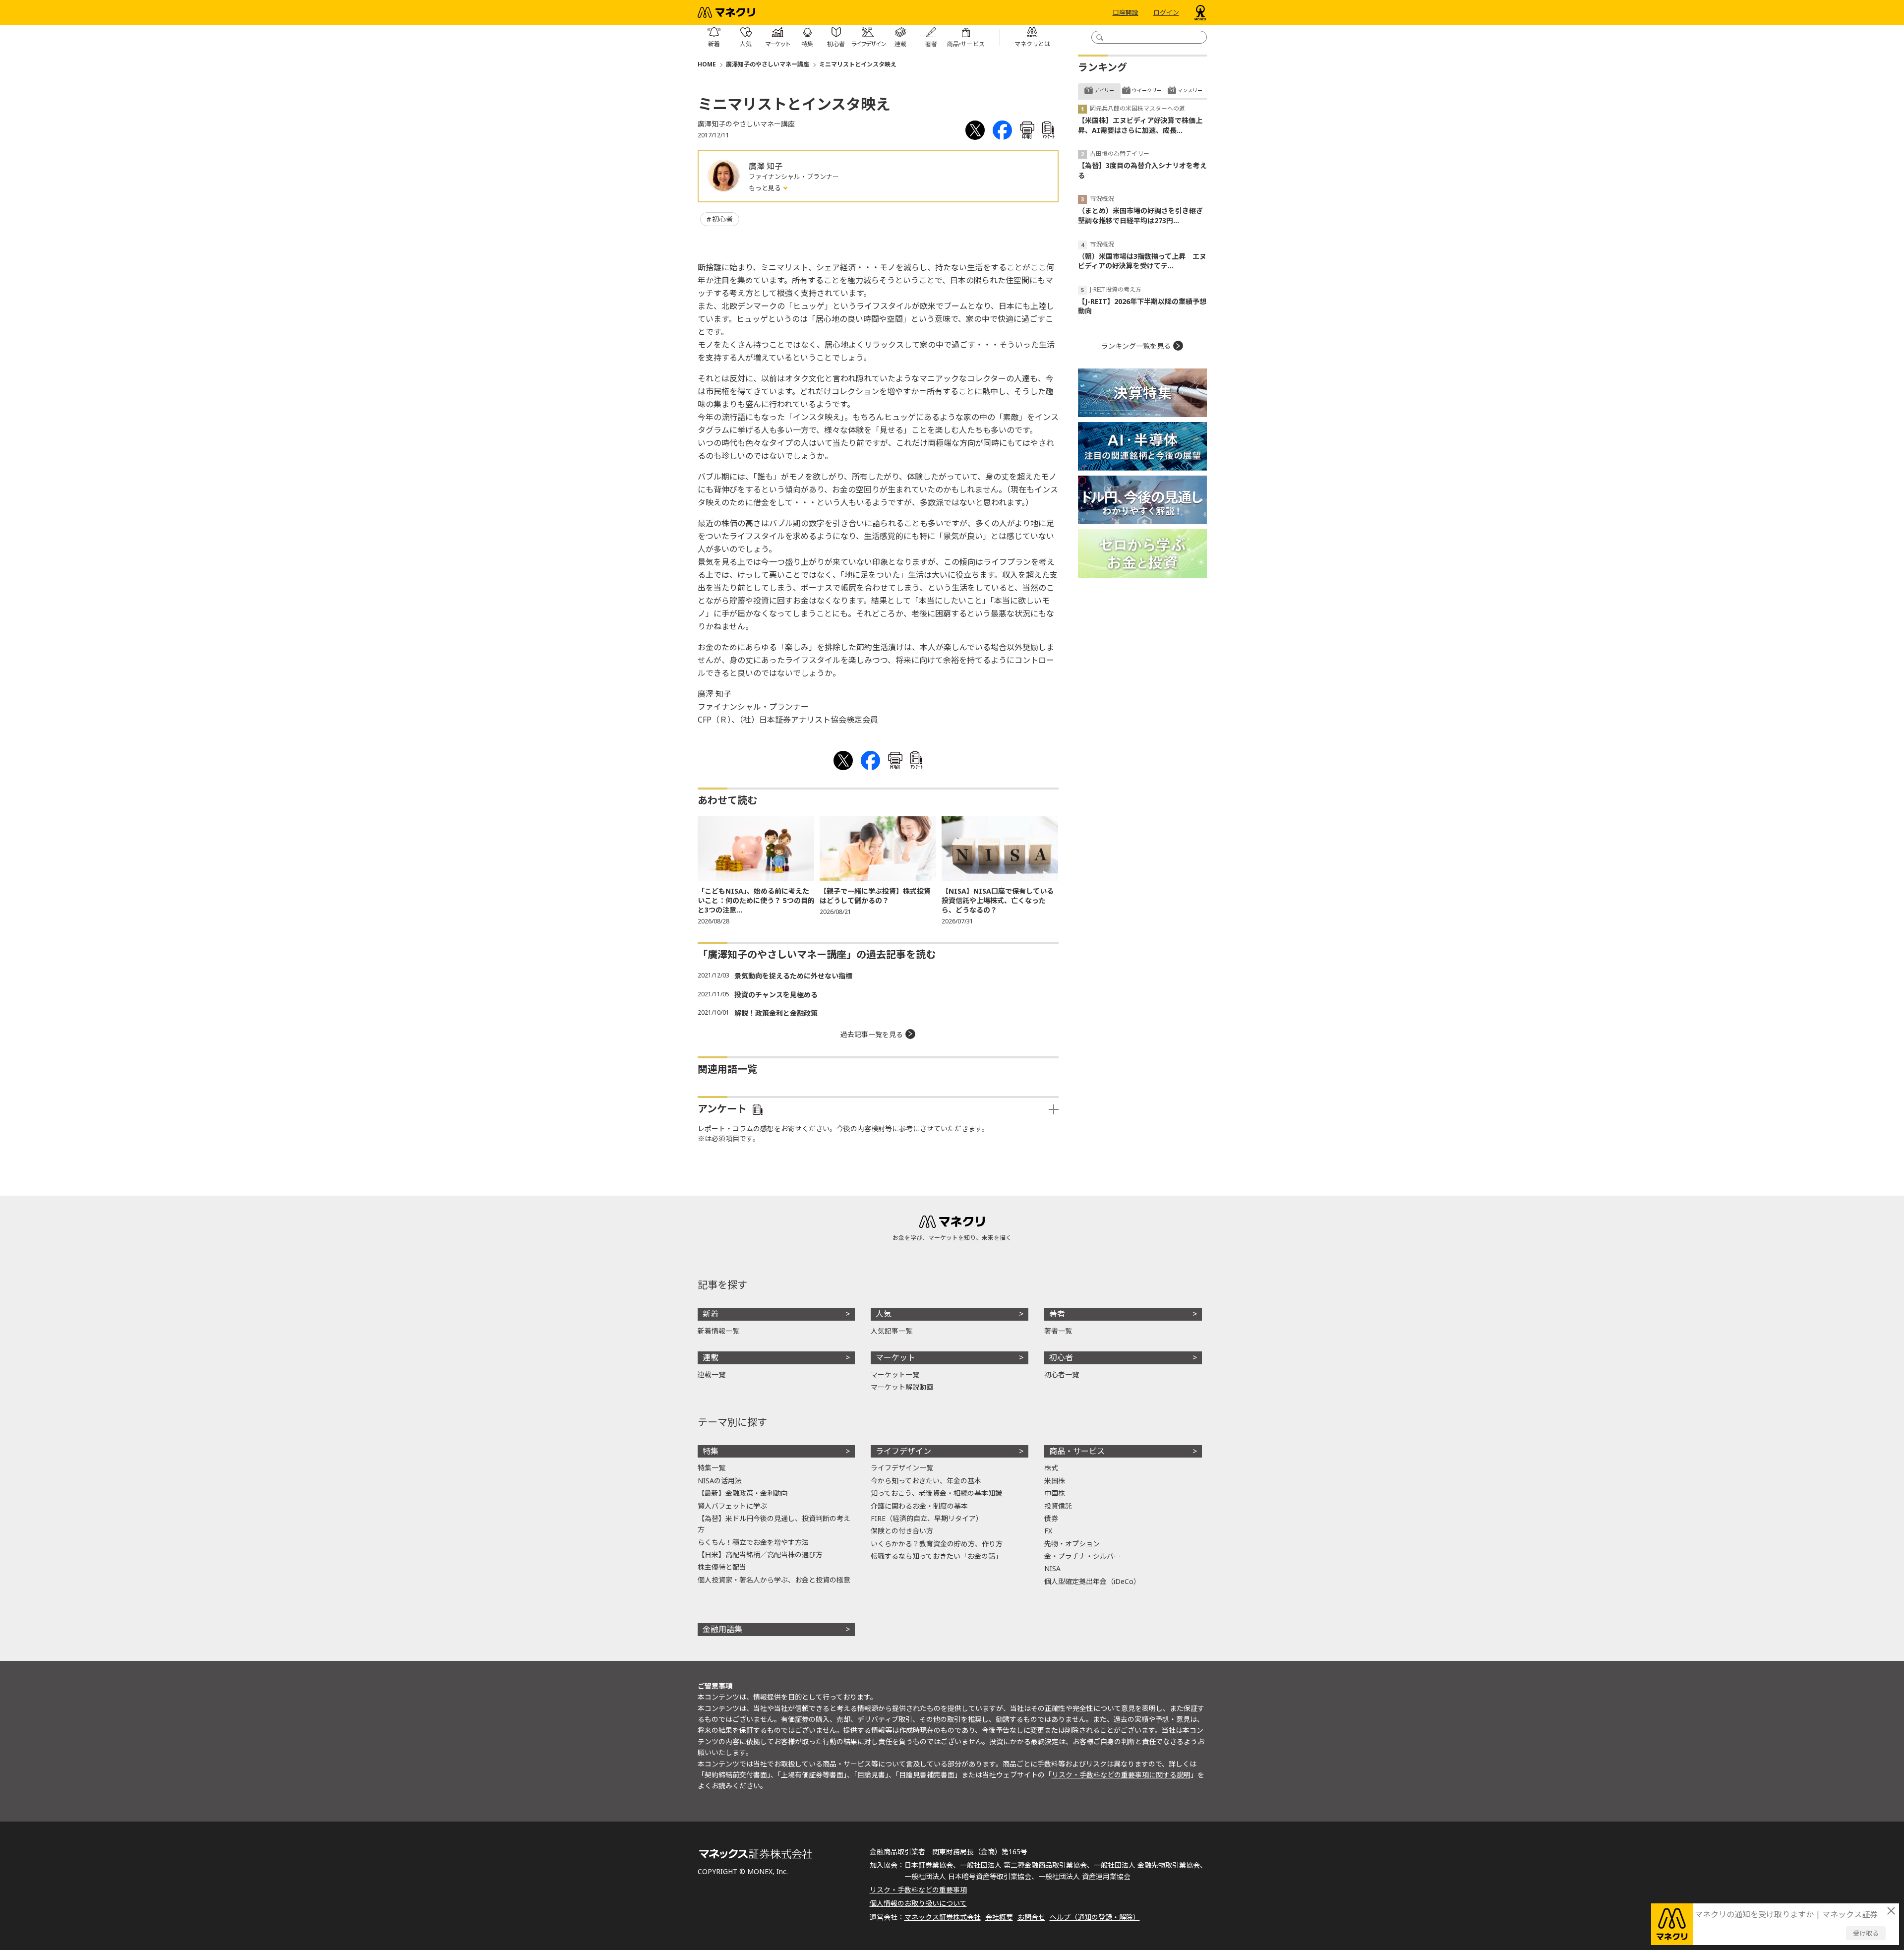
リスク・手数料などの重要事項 (918, 1890)
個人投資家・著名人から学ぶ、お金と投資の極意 (774, 1580)
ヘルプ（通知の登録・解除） (1095, 1917)
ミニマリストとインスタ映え (858, 64)
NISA (1052, 1568)
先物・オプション (1072, 1544)
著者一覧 (1058, 1331)
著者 (1057, 1314)
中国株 (1055, 1493)
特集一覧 (712, 1468)
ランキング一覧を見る (1136, 346)
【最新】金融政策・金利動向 (743, 1493)
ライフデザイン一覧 (902, 1468)
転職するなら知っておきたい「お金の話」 (936, 1556)
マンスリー (1190, 90)
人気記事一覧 (892, 1331)
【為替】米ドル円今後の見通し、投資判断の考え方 (774, 1524)
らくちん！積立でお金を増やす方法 (753, 1542)
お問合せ (1031, 1917)
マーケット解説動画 (902, 1387)
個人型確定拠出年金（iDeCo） (1092, 1581)
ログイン (1166, 12)
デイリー (1104, 90)
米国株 (1055, 1481)
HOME (707, 64)
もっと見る (766, 188)
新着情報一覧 (718, 1331)
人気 (884, 1314)
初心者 (722, 219)
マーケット (895, 1357)
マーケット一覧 (895, 1374)
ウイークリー (1147, 90)
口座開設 (1126, 12)
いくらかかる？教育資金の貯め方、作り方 (937, 1544)
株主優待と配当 (722, 1567)
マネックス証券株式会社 (943, 1917)
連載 (711, 1357)
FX (1048, 1531)
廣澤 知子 (766, 166)
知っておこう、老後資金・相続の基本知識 (936, 1493)
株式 (1051, 1468)
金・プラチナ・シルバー (1082, 1556)
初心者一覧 (1062, 1374)
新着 (711, 1314)
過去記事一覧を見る (872, 1034)
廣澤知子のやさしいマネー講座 (768, 64)
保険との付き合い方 (902, 1531)
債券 (1051, 1518)
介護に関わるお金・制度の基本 (919, 1506)
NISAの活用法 (720, 1481)
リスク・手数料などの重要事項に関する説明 (1121, 1775)
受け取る (1866, 1933)
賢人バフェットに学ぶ (732, 1506)
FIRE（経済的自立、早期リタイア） (927, 1518)
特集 (711, 1451)
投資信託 (1058, 1506)
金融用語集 (722, 1629)
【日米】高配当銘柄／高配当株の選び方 (760, 1554)
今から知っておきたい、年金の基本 (926, 1481)
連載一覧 (712, 1374)
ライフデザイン (903, 1451)
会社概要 (999, 1917)
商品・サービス (1077, 1451)
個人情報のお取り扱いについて (918, 1903)
